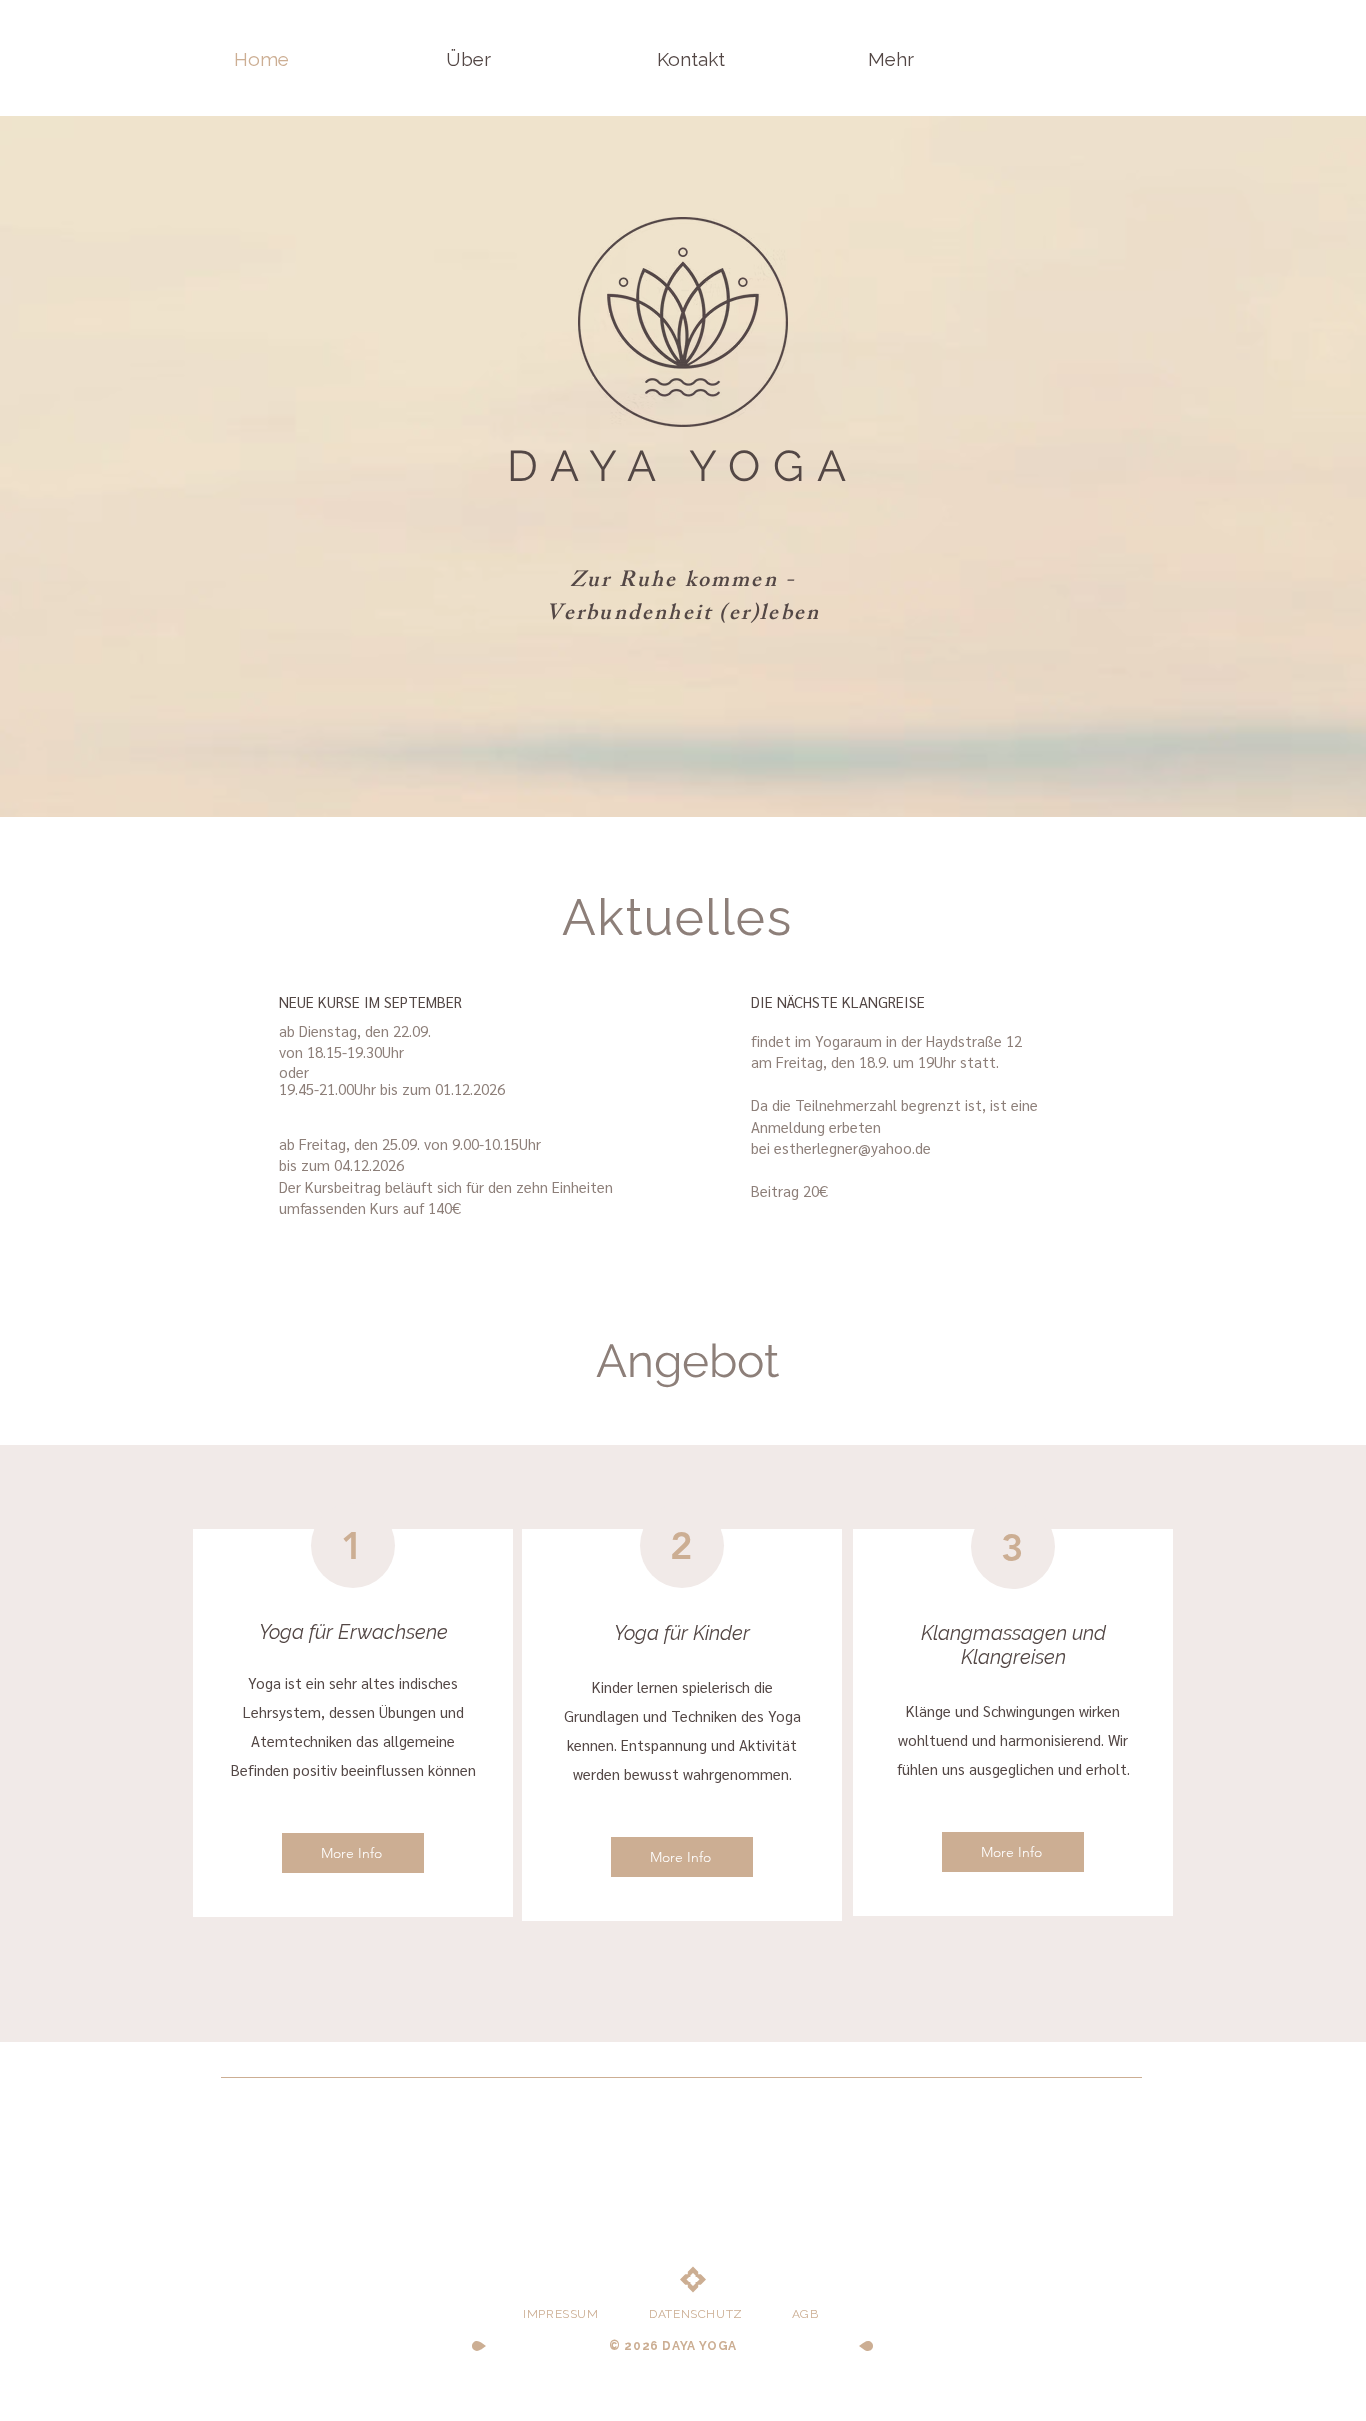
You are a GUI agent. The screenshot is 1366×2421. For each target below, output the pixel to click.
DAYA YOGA (683, 466)
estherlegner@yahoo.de (852, 1147)
